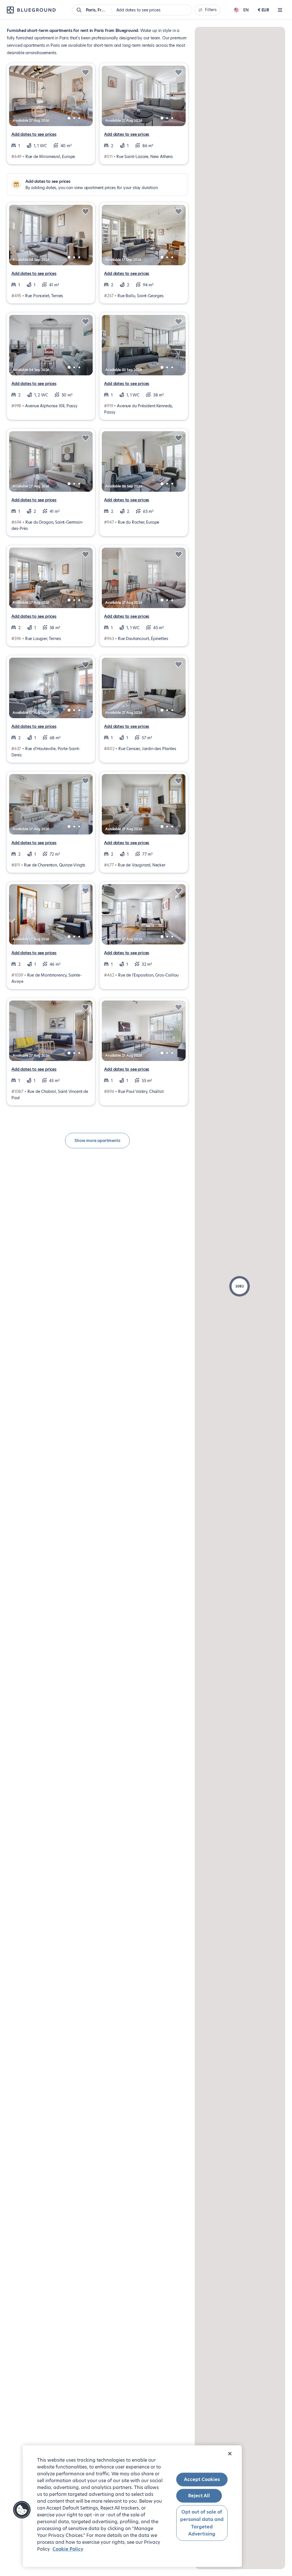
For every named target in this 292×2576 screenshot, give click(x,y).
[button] (240, 1286)
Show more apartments (97, 1141)
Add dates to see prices (34, 134)
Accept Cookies (202, 2479)
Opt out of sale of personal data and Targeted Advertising (202, 2523)
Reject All (199, 2496)
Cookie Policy (68, 2549)
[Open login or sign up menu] (280, 10)
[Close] (230, 2454)
